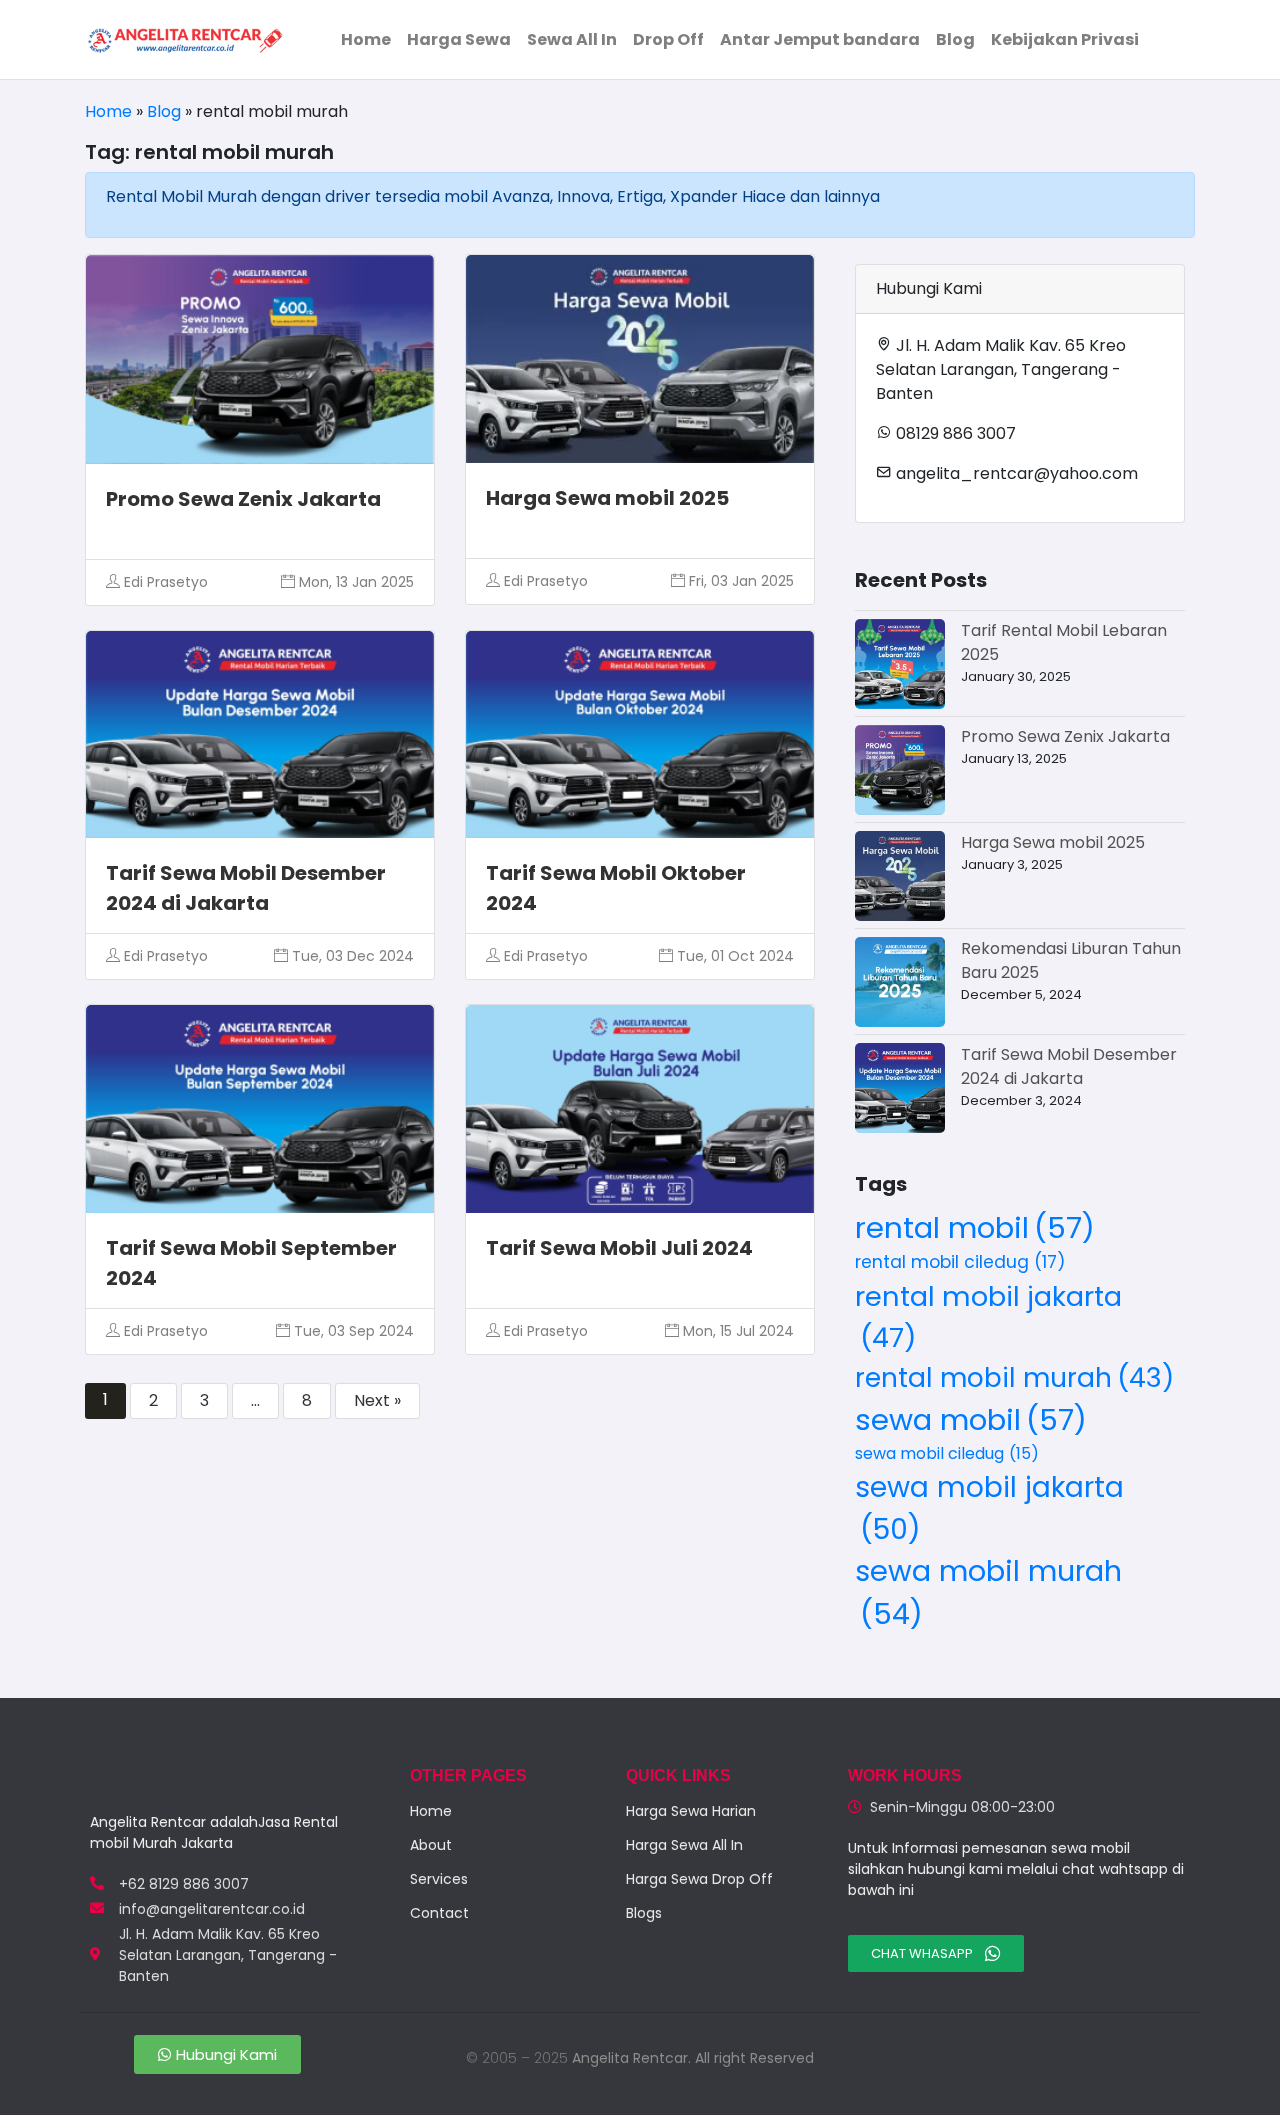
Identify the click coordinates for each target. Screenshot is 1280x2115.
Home (366, 39)
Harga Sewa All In (684, 1845)
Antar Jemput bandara (820, 39)
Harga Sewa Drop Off (699, 1879)
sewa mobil (971, 1419)
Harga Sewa (459, 39)
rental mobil (975, 1227)
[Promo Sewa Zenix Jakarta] (900, 770)
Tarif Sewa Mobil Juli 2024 (619, 1248)
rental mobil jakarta (988, 1317)
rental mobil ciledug (960, 1262)
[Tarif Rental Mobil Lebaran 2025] (900, 664)
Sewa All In (572, 39)
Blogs (644, 1913)
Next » (377, 1400)
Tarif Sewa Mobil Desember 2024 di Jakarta (1069, 1066)
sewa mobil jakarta (989, 1508)
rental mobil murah (1014, 1377)
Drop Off (668, 39)
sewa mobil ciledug (947, 1453)
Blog (955, 39)
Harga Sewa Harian (691, 1811)
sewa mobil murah (988, 1592)
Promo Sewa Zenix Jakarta (243, 499)
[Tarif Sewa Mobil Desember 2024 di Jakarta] (900, 1088)
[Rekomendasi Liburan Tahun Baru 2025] (900, 982)
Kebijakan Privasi (1065, 39)
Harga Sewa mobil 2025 (607, 498)
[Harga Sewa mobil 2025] (900, 876)
